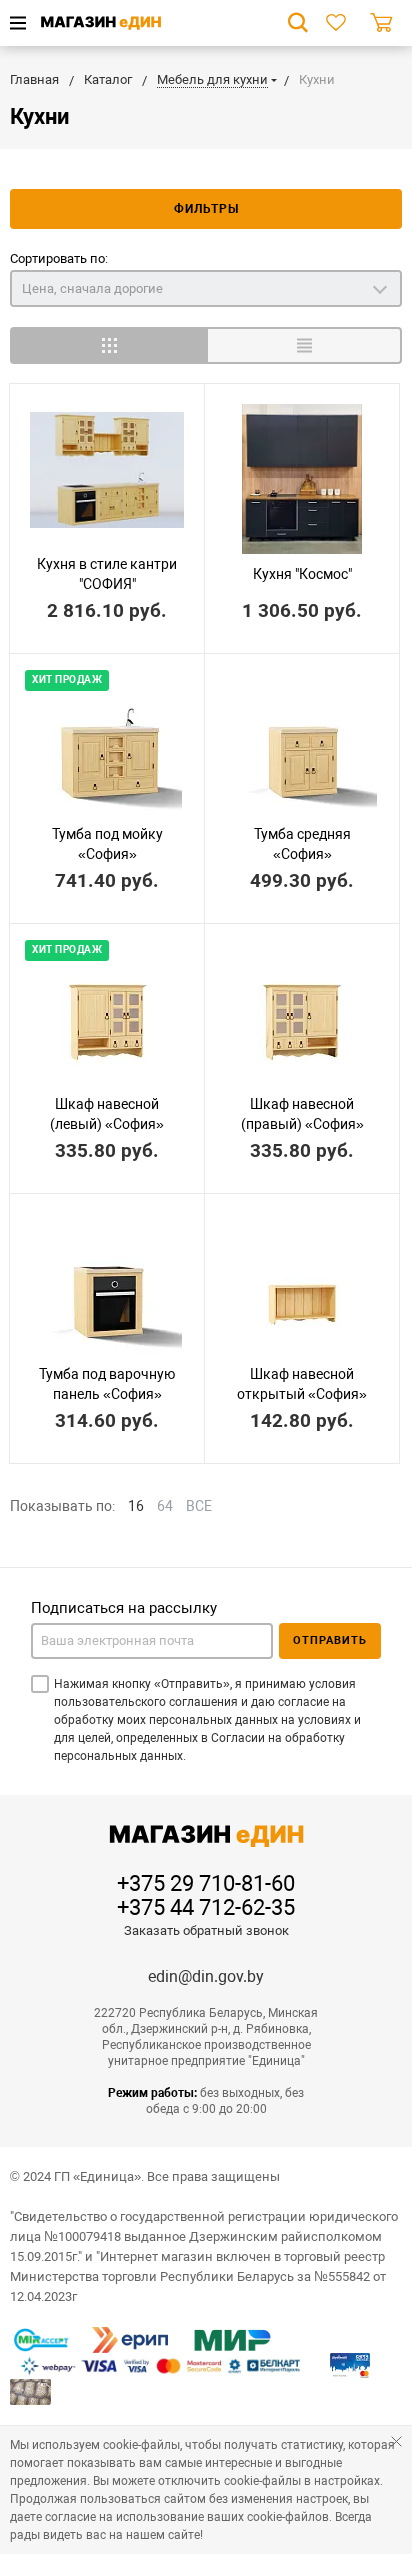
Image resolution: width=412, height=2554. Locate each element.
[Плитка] (108, 345)
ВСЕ (199, 1506)
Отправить (330, 1640)
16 (136, 1506)
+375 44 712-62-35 (206, 1908)
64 (165, 1506)
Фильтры (206, 209)
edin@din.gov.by (206, 1976)
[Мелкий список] (304, 345)
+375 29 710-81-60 (206, 1884)
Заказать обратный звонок (206, 1930)
